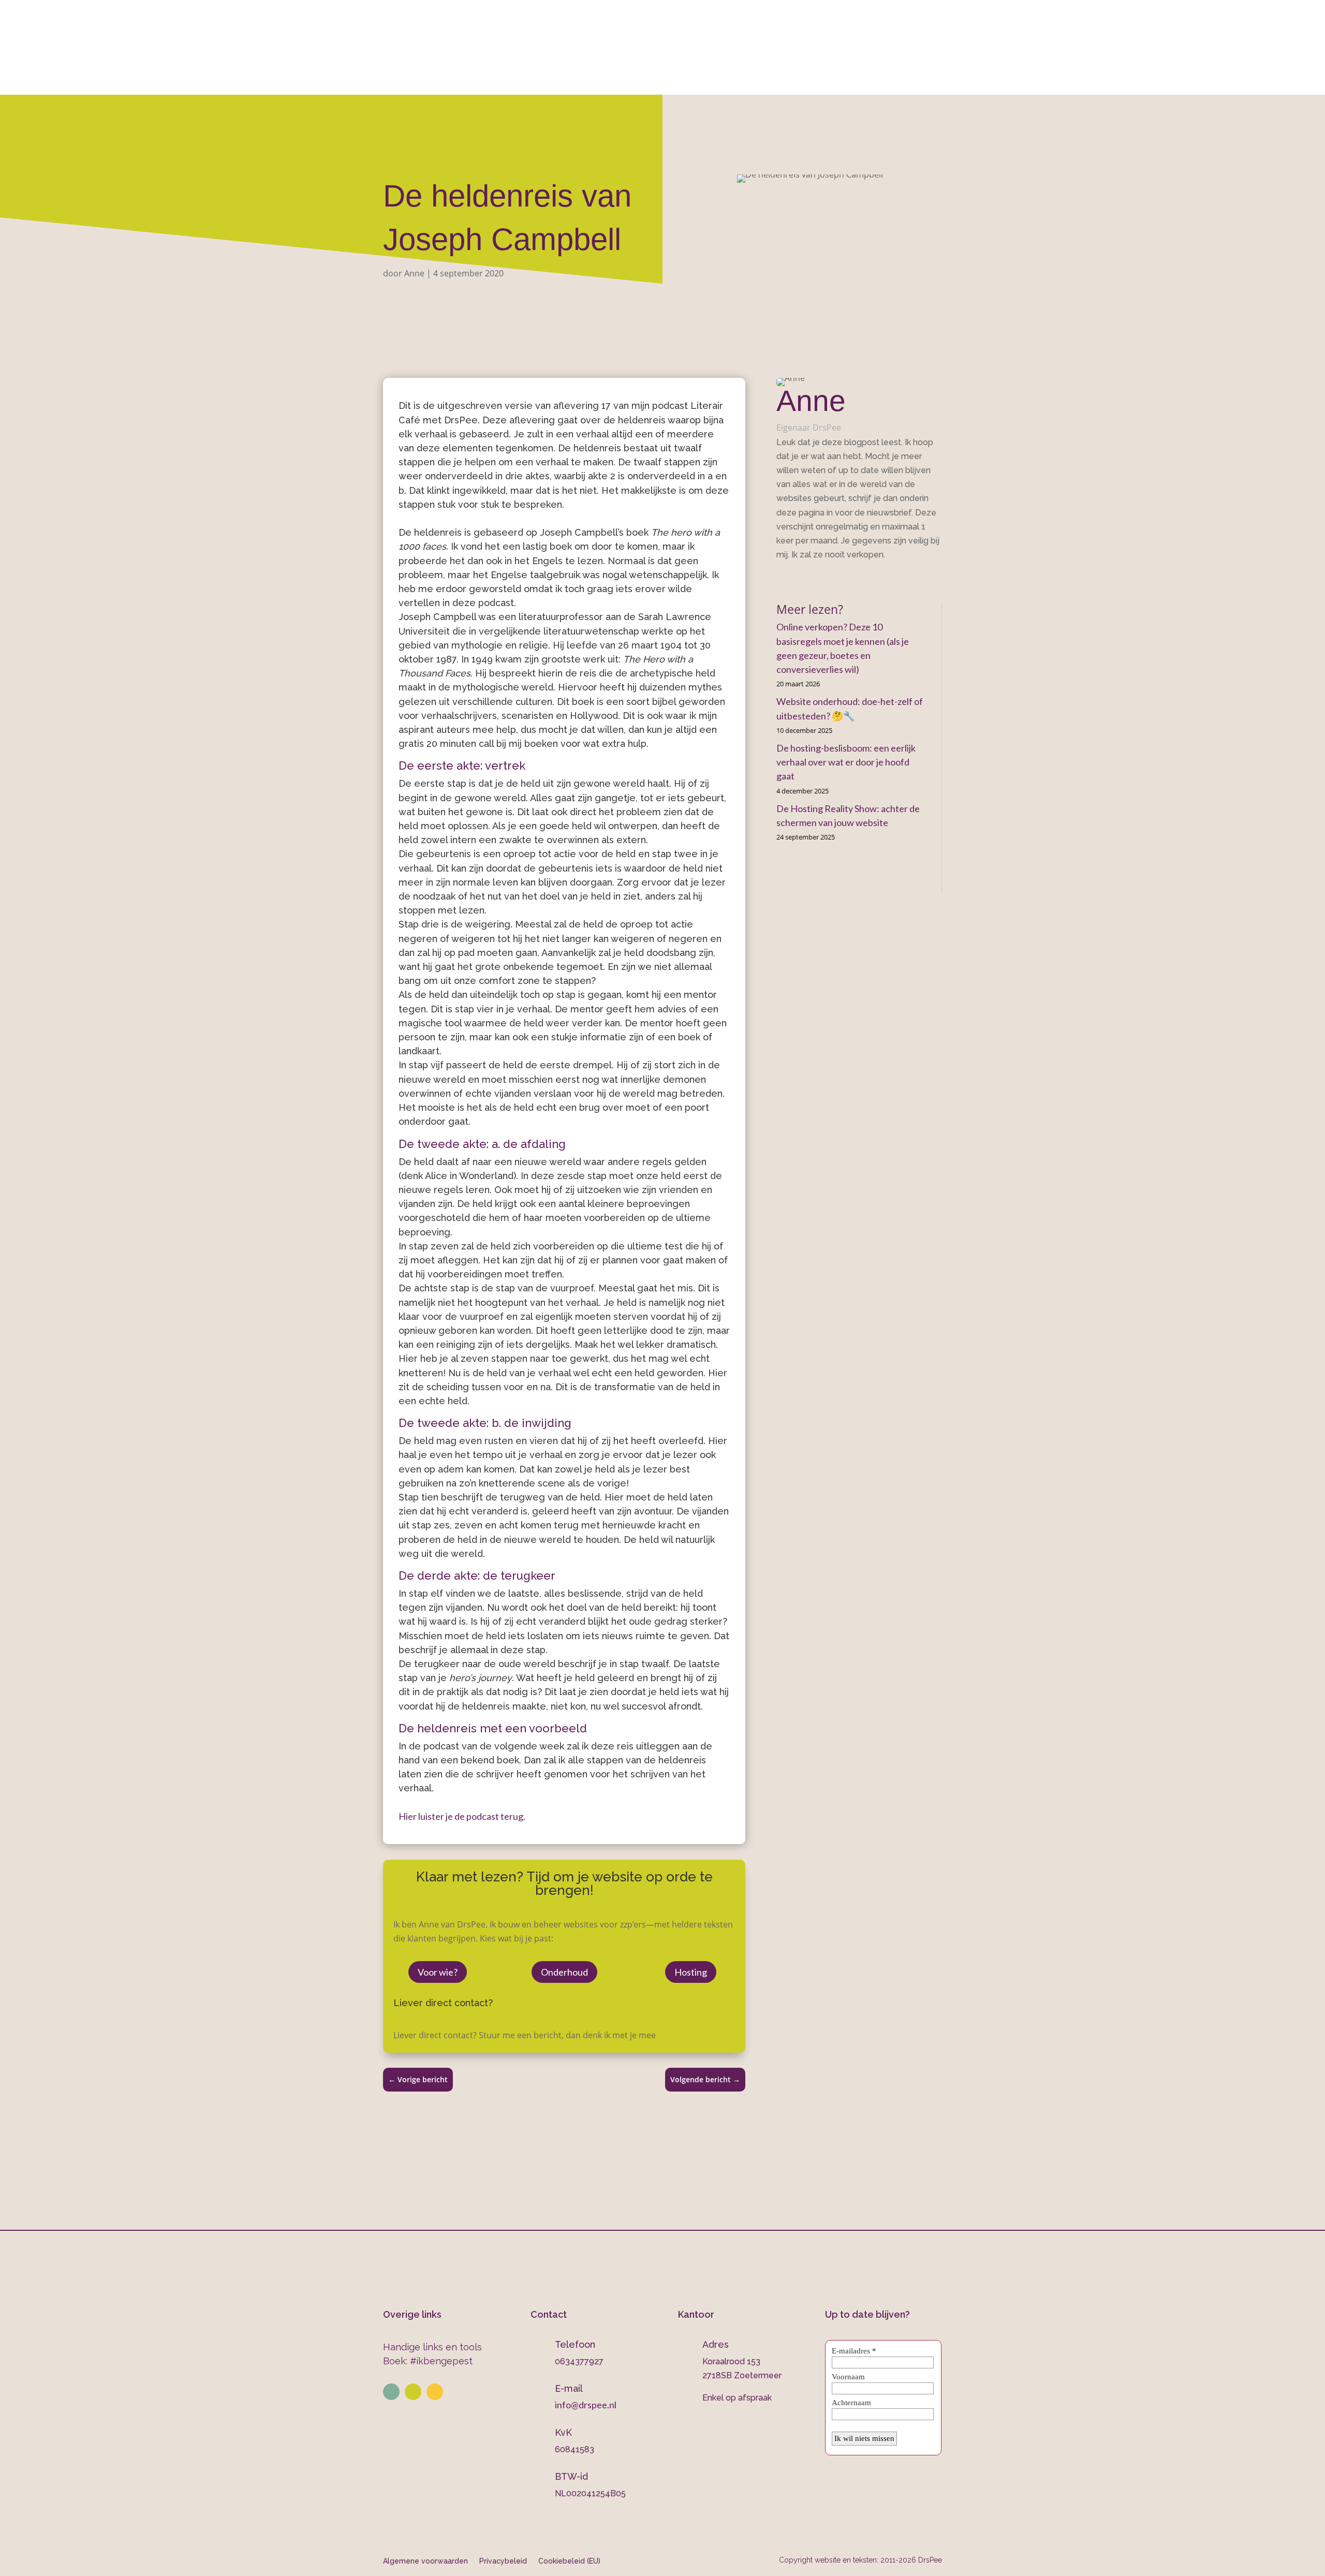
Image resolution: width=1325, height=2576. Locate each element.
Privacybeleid (503, 2561)
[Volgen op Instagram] (413, 2392)
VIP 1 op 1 (567, 81)
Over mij (447, 81)
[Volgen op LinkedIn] (391, 2392)
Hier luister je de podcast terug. (462, 1816)
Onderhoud (719, 81)
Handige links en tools (432, 2347)
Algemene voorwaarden (425, 2561)
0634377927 (772, 37)
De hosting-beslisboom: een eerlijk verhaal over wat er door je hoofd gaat (846, 762)
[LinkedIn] (795, 578)
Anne (414, 273)
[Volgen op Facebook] (435, 2392)
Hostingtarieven (640, 81)
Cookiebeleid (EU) (569, 2561)
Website (502, 81)
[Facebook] (780, 578)
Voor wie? (438, 1972)
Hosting (691, 1972)
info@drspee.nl (942, 37)
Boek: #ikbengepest (428, 2361)
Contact (849, 81)
